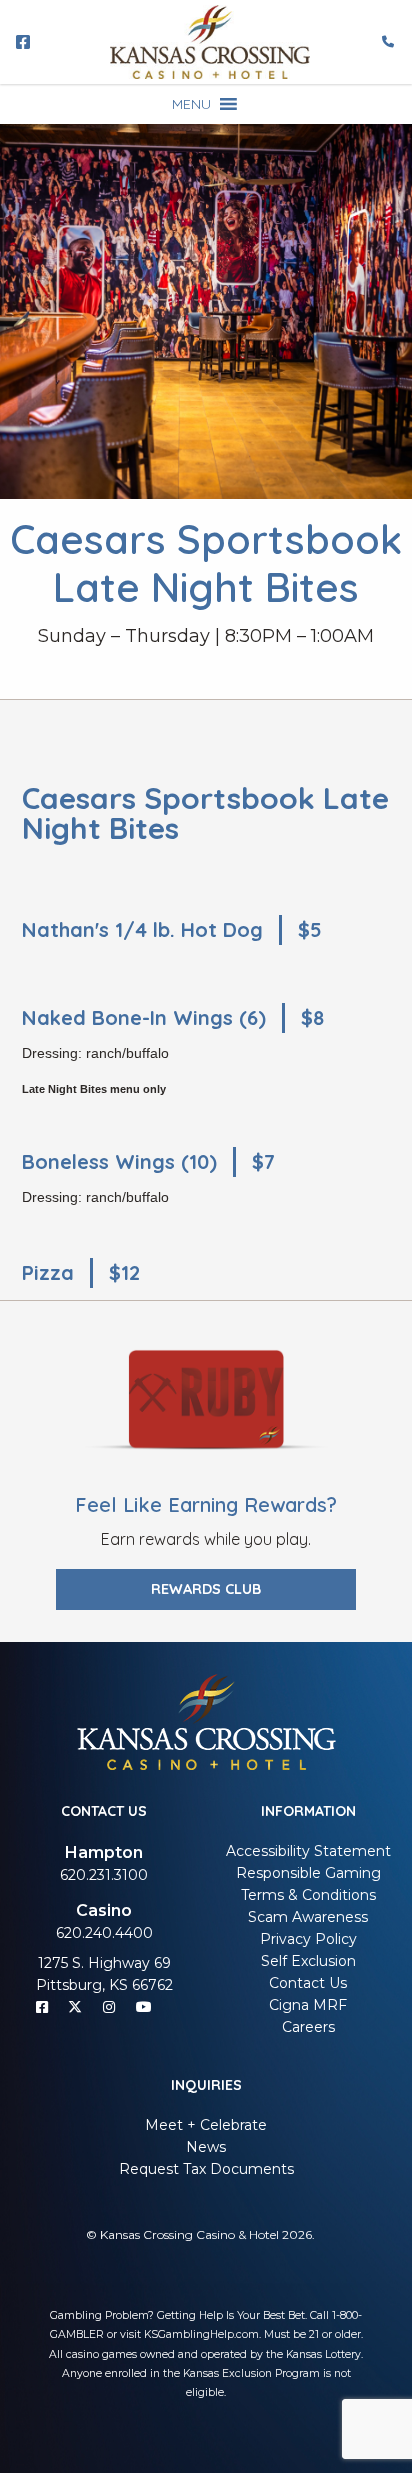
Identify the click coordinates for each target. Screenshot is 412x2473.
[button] (191, 104)
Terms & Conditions (308, 1895)
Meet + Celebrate (206, 2125)
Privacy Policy (308, 1939)
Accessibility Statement (308, 1851)
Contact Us (308, 1983)
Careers (308, 2027)
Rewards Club (206, 1589)
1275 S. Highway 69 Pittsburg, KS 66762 (104, 1974)
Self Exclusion (308, 1961)
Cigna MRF (308, 2005)
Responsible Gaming (308, 1873)
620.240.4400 (104, 1933)
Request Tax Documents (206, 2169)
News (206, 2147)
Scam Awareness (308, 1917)
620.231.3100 (104, 1875)
